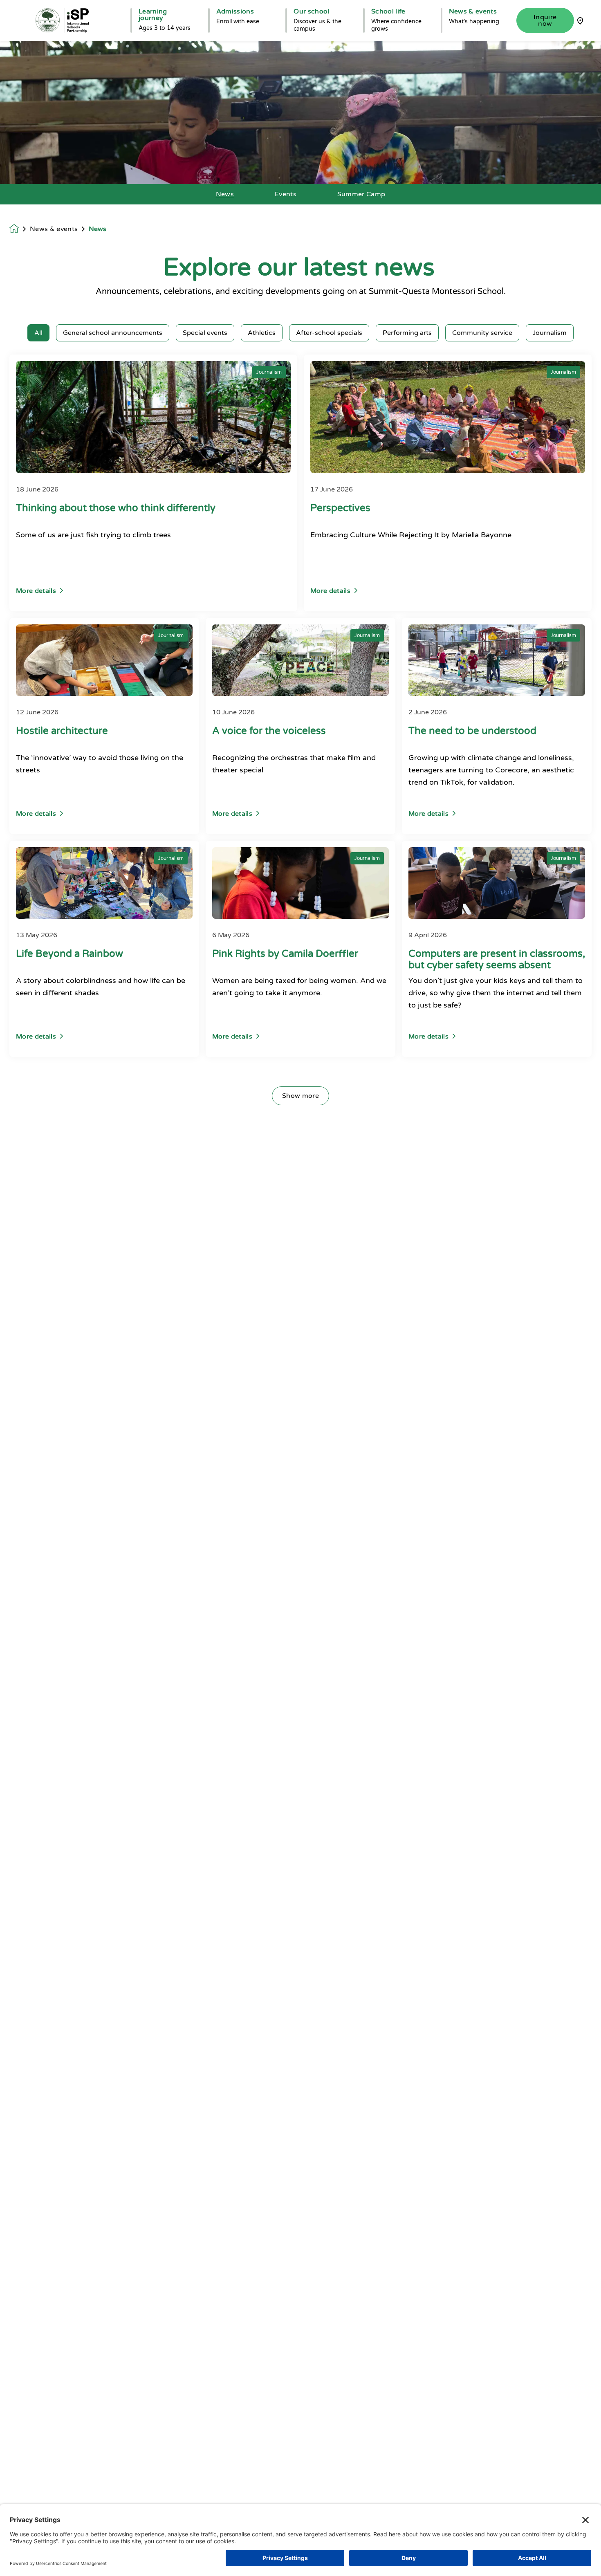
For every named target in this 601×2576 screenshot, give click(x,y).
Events (286, 194)
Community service (482, 333)
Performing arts (407, 333)
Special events (205, 333)
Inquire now (545, 20)
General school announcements (113, 333)
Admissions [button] (235, 11)
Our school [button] (311, 11)
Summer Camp (361, 194)
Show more (300, 1096)
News (225, 194)
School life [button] (388, 11)
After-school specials (329, 333)
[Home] (62, 20)
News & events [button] (473, 11)
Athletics (262, 333)
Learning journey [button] (153, 15)
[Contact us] (580, 20)
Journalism (550, 333)
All (38, 333)
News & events (54, 229)
